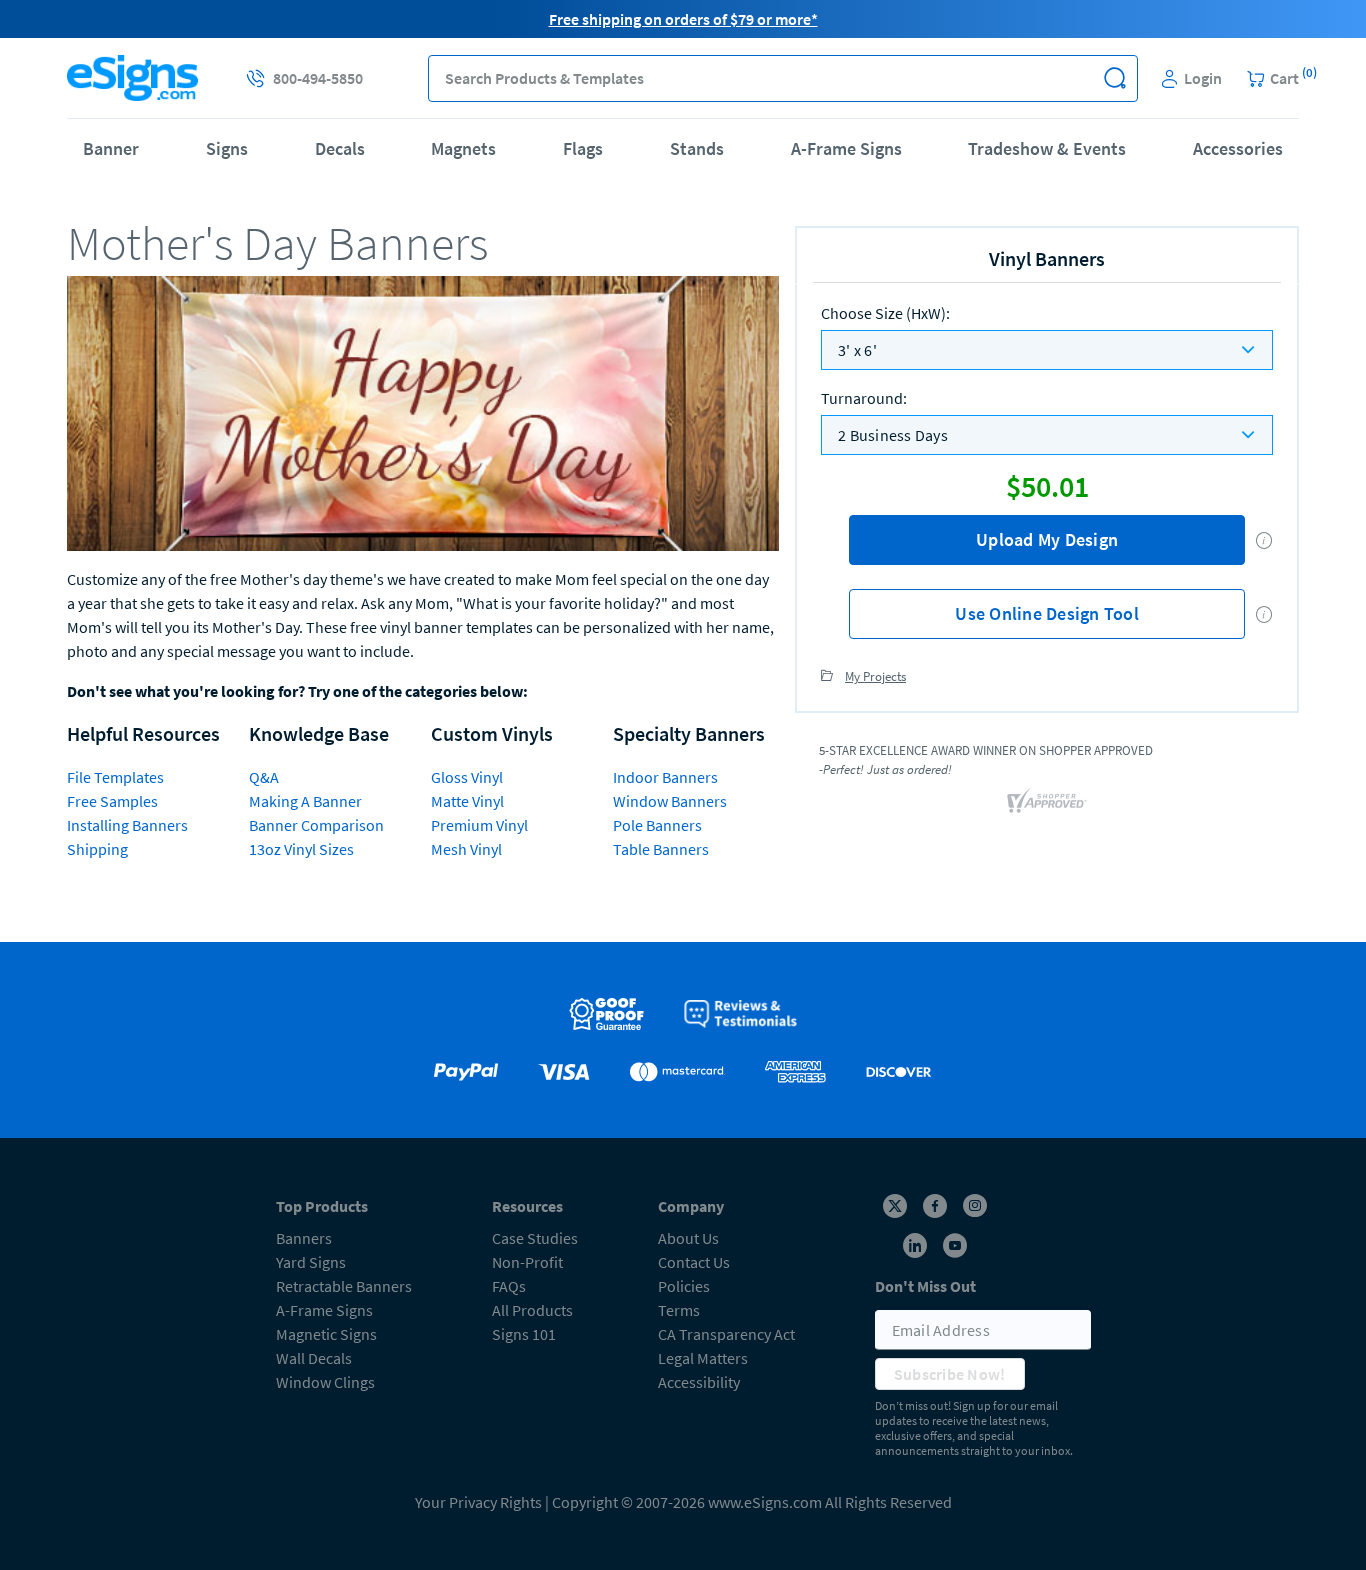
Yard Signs (311, 1262)
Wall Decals (314, 1358)
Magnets (463, 148)
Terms (679, 1310)
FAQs (509, 1286)
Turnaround (864, 398)
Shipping (97, 849)
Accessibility (699, 1382)
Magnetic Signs (326, 1334)
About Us (688, 1238)
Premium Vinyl (479, 825)
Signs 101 (524, 1334)
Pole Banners (657, 825)
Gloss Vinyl (467, 777)
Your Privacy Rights (478, 1502)
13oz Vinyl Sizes (301, 849)
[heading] (423, 243)
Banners (304, 1238)
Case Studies (535, 1238)
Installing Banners (127, 825)
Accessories (1238, 148)
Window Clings (325, 1382)
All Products (532, 1310)
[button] (1114, 78)
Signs (227, 148)
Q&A (264, 777)
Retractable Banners (344, 1286)
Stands (697, 148)
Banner (111, 148)
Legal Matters (703, 1358)
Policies (684, 1286)
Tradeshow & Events (1047, 148)
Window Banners (670, 801)
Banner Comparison (316, 825)
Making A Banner (305, 801)
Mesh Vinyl (466, 849)
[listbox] (1047, 350)
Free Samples (112, 801)
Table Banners (661, 849)
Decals (340, 148)
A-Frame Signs (846, 148)
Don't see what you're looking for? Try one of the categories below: (297, 691)
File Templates (115, 777)
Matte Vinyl (467, 801)
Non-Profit (527, 1262)
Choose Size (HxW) (885, 313)
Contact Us (694, 1262)
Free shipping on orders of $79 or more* (683, 19)
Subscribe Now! (950, 1374)
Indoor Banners (665, 777)
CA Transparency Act (726, 1334)
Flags (583, 148)
